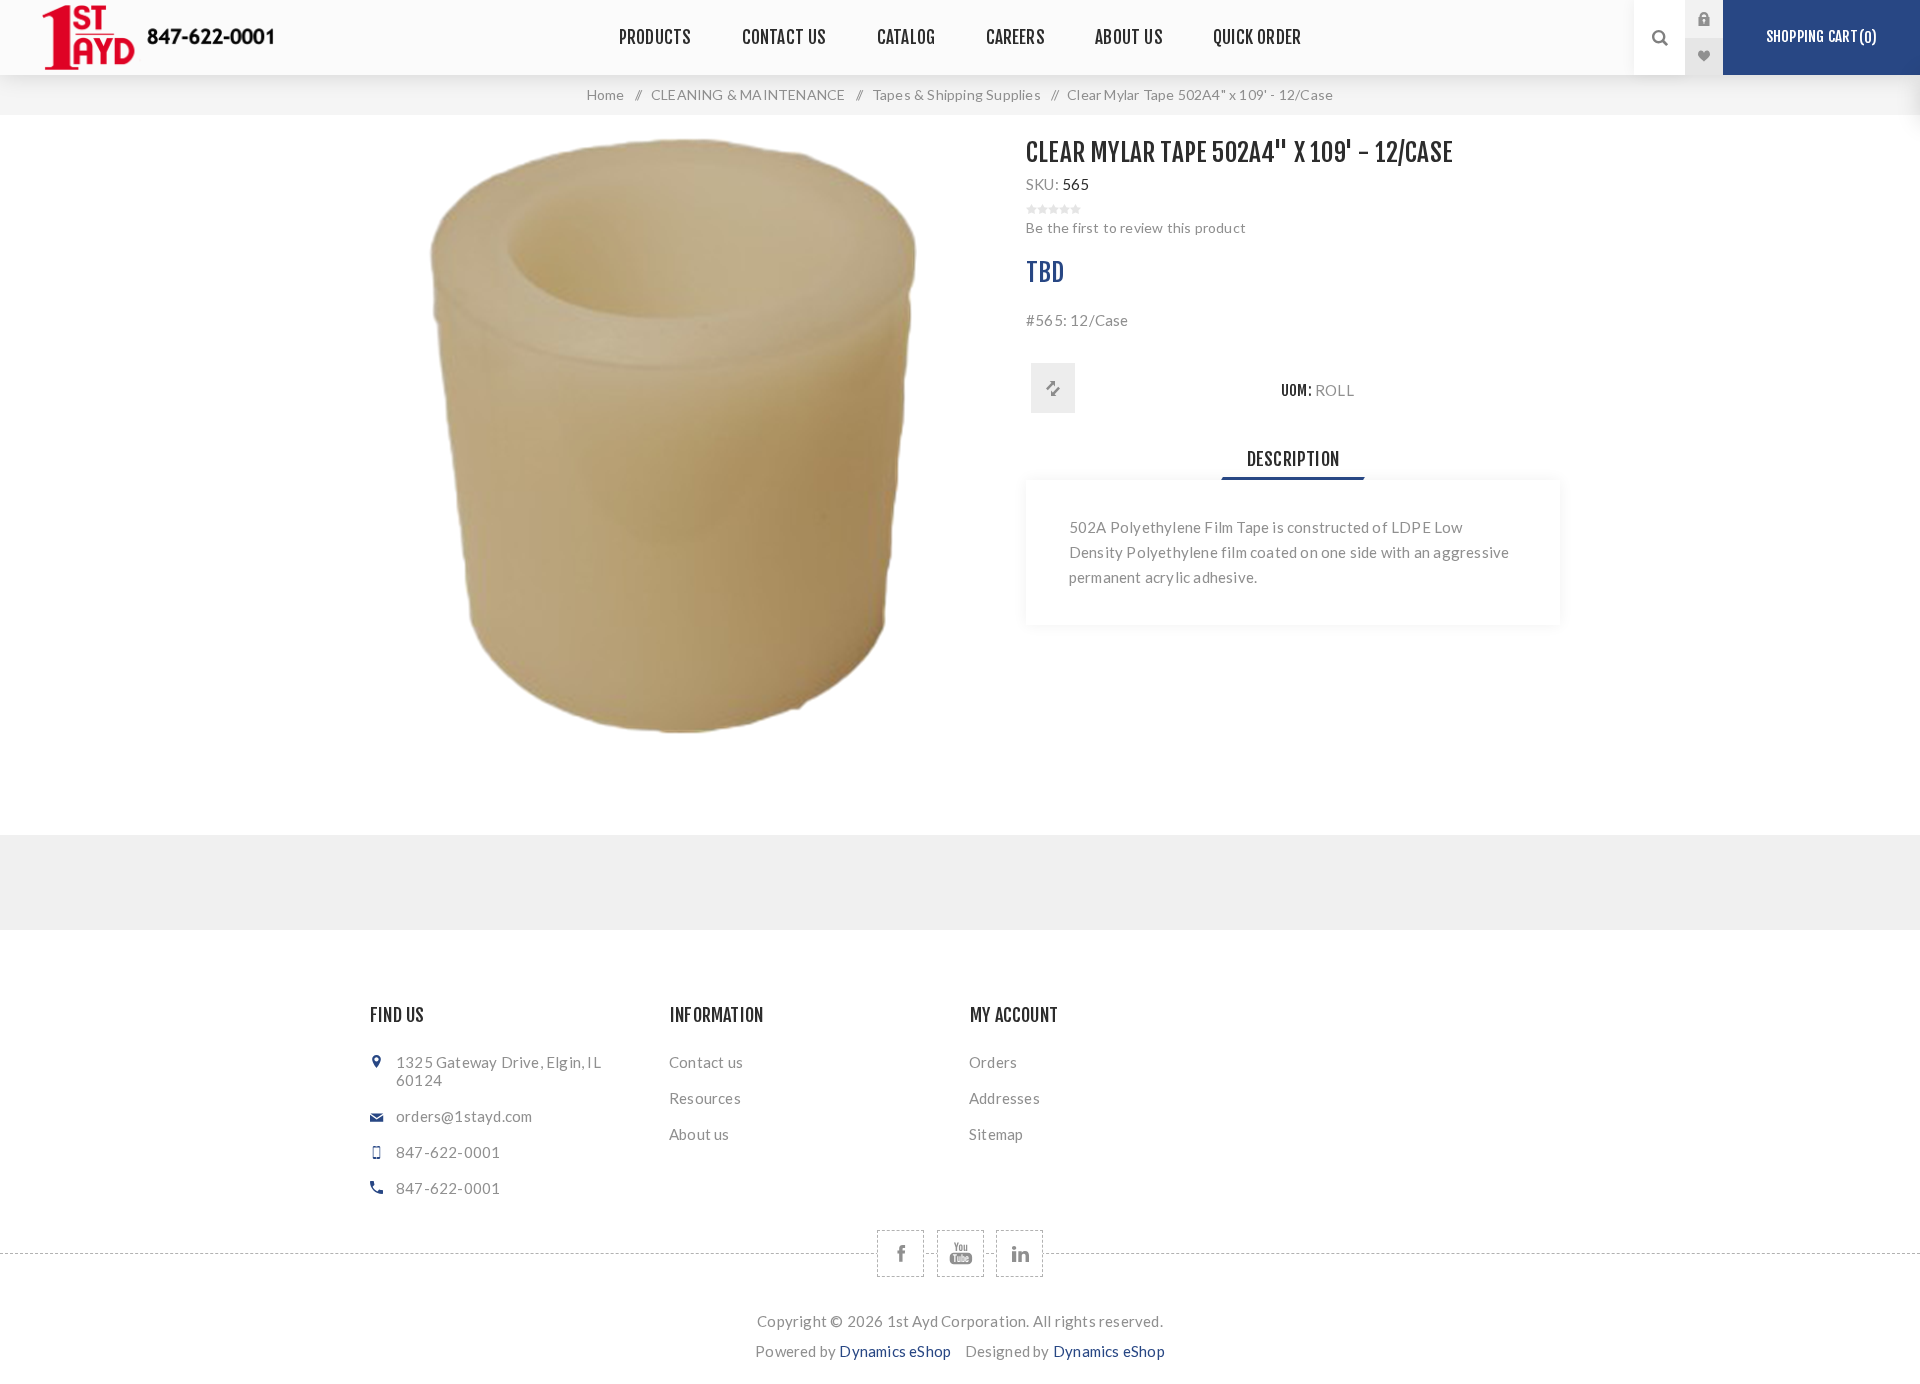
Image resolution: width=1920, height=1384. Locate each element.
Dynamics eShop (895, 1351)
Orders (993, 1062)
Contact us (706, 1062)
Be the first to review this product (1136, 227)
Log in (1719, 19)
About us (699, 1134)
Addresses (1004, 1098)
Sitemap (996, 1134)
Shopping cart (1818, 37)
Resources (705, 1098)
